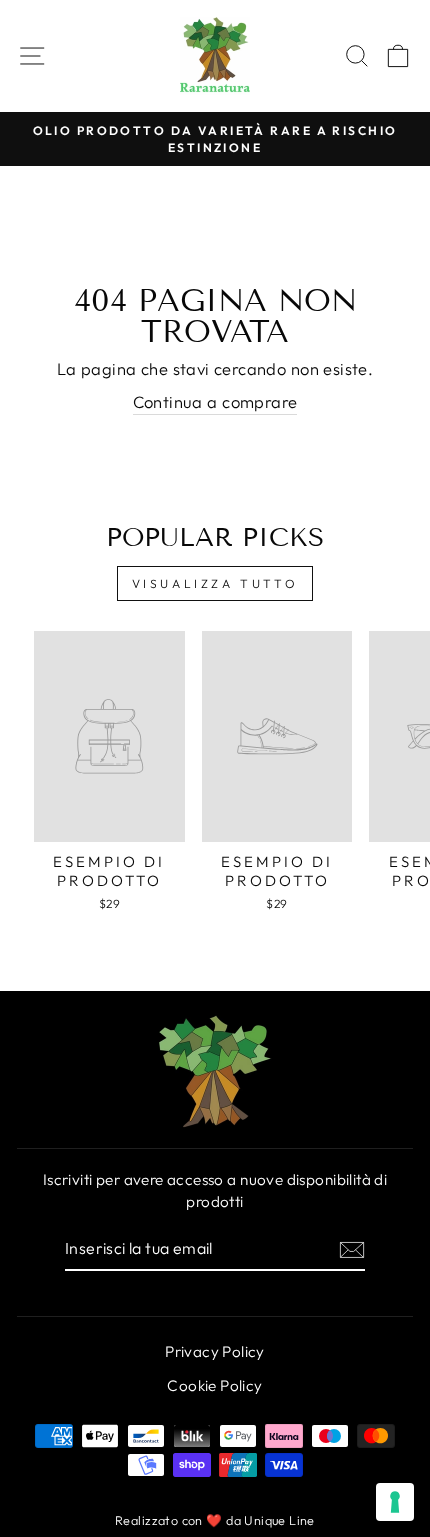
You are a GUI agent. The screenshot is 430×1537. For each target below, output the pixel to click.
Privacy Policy (215, 1351)
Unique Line (279, 1520)
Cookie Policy (214, 1385)
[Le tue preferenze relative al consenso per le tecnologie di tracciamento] (395, 1502)
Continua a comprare (215, 401)
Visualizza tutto (215, 583)
